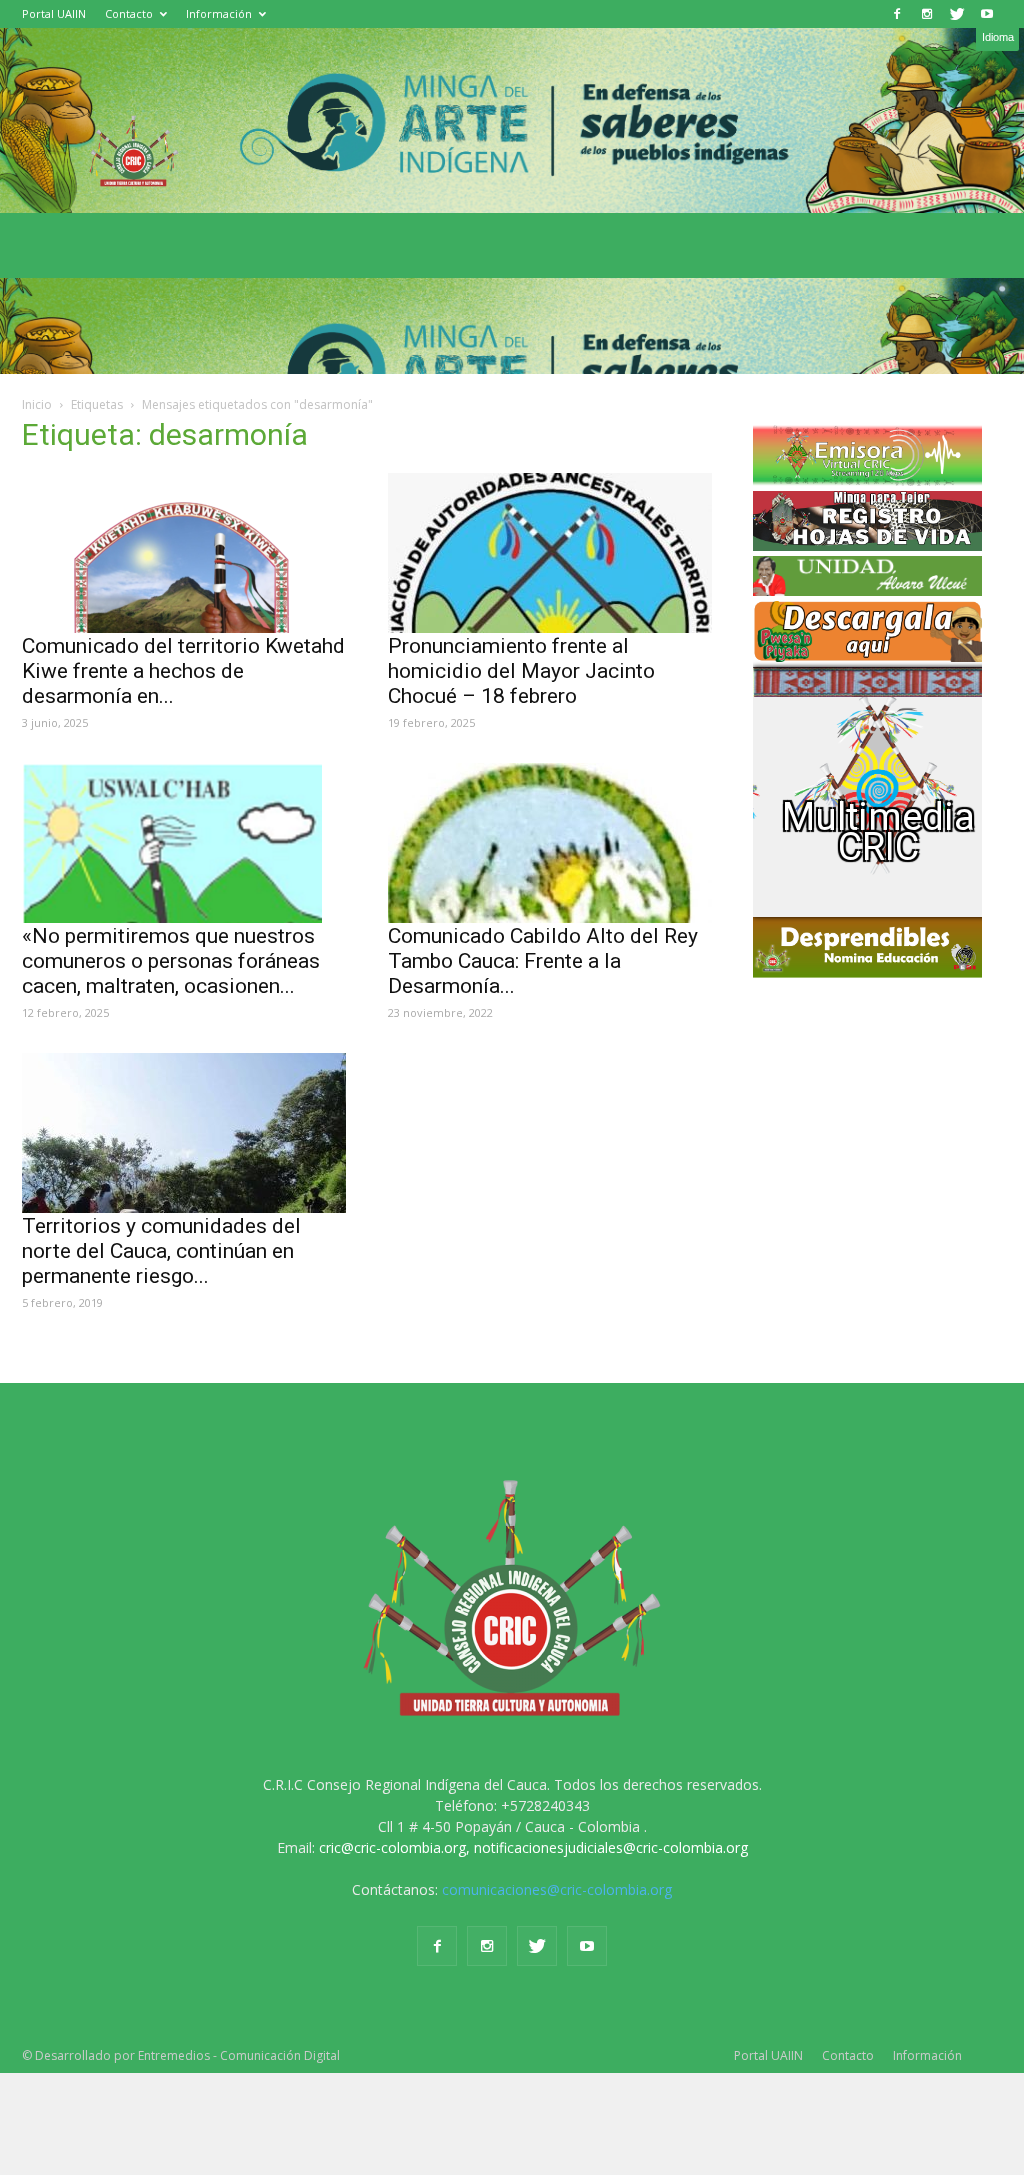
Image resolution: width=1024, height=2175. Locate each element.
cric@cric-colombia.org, (394, 1847)
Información (219, 13)
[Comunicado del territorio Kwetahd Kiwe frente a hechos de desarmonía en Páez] (185, 553)
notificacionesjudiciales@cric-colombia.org (611, 1847)
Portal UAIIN (54, 13)
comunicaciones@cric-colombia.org (557, 1889)
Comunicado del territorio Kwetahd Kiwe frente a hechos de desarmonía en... (183, 671)
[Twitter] (957, 14)
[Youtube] (987, 14)
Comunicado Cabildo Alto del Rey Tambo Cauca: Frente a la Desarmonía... (543, 961)
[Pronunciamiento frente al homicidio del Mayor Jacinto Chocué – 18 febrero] (551, 553)
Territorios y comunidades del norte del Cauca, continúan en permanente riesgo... (161, 1251)
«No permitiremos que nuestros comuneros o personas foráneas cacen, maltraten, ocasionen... (171, 961)
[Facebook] (897, 14)
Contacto (129, 13)
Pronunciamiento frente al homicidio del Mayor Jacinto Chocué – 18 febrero (521, 671)
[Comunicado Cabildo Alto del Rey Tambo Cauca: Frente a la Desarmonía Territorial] (551, 843)
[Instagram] (927, 14)
